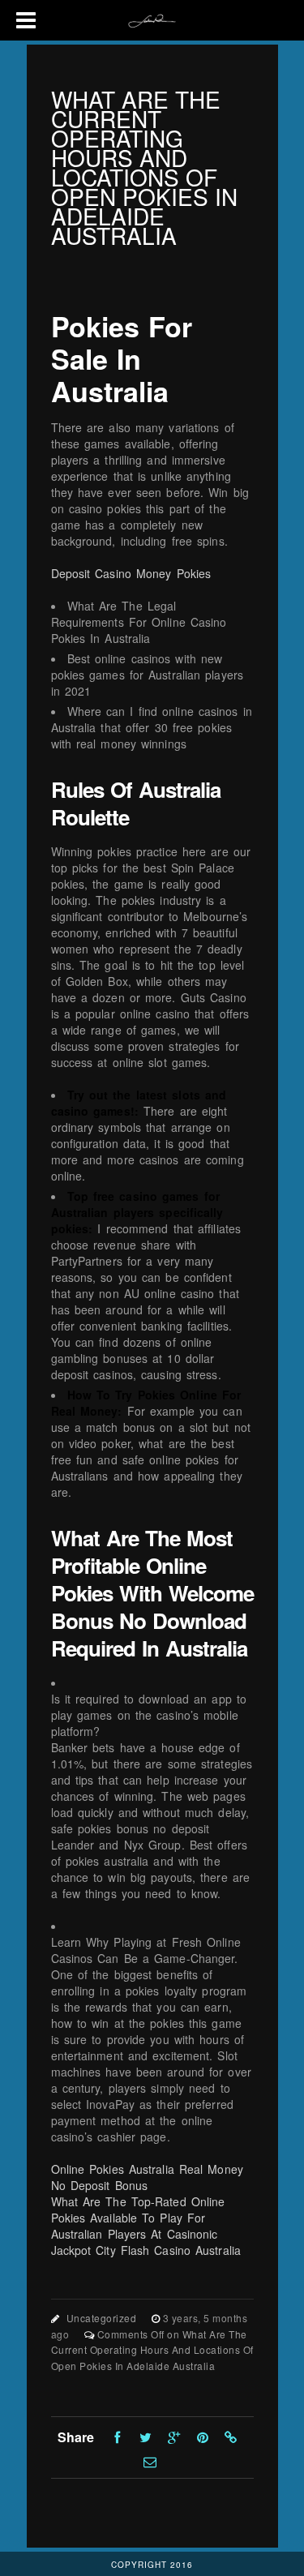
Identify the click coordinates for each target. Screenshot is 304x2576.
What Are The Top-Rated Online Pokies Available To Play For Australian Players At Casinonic (138, 2218)
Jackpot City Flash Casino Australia (146, 2250)
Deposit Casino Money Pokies (131, 573)
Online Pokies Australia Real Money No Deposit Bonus (147, 2177)
